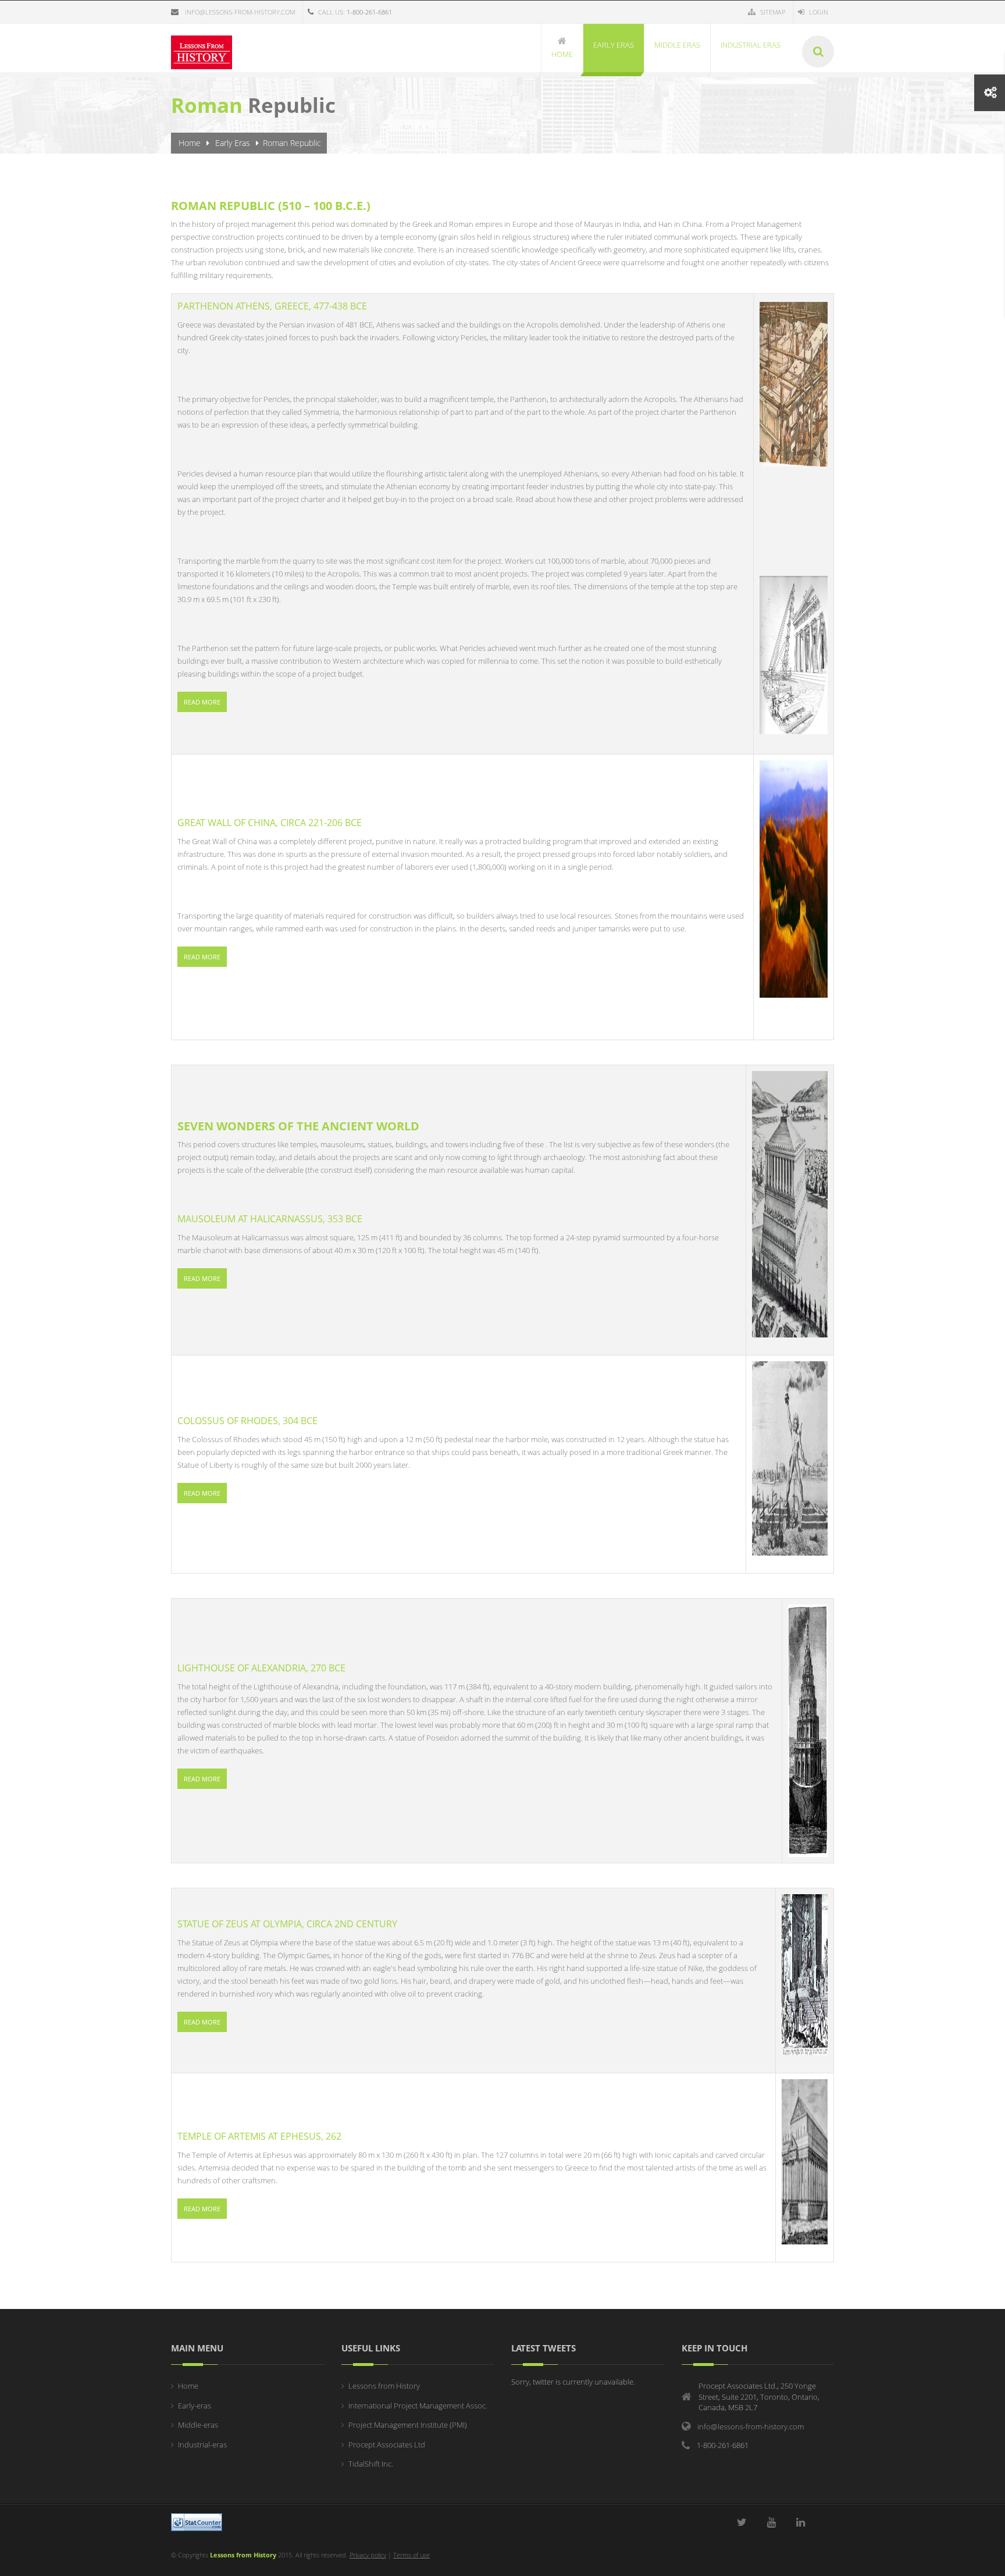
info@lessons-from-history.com (240, 12)
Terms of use (411, 2555)
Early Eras (233, 143)
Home (190, 143)
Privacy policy (368, 2555)
